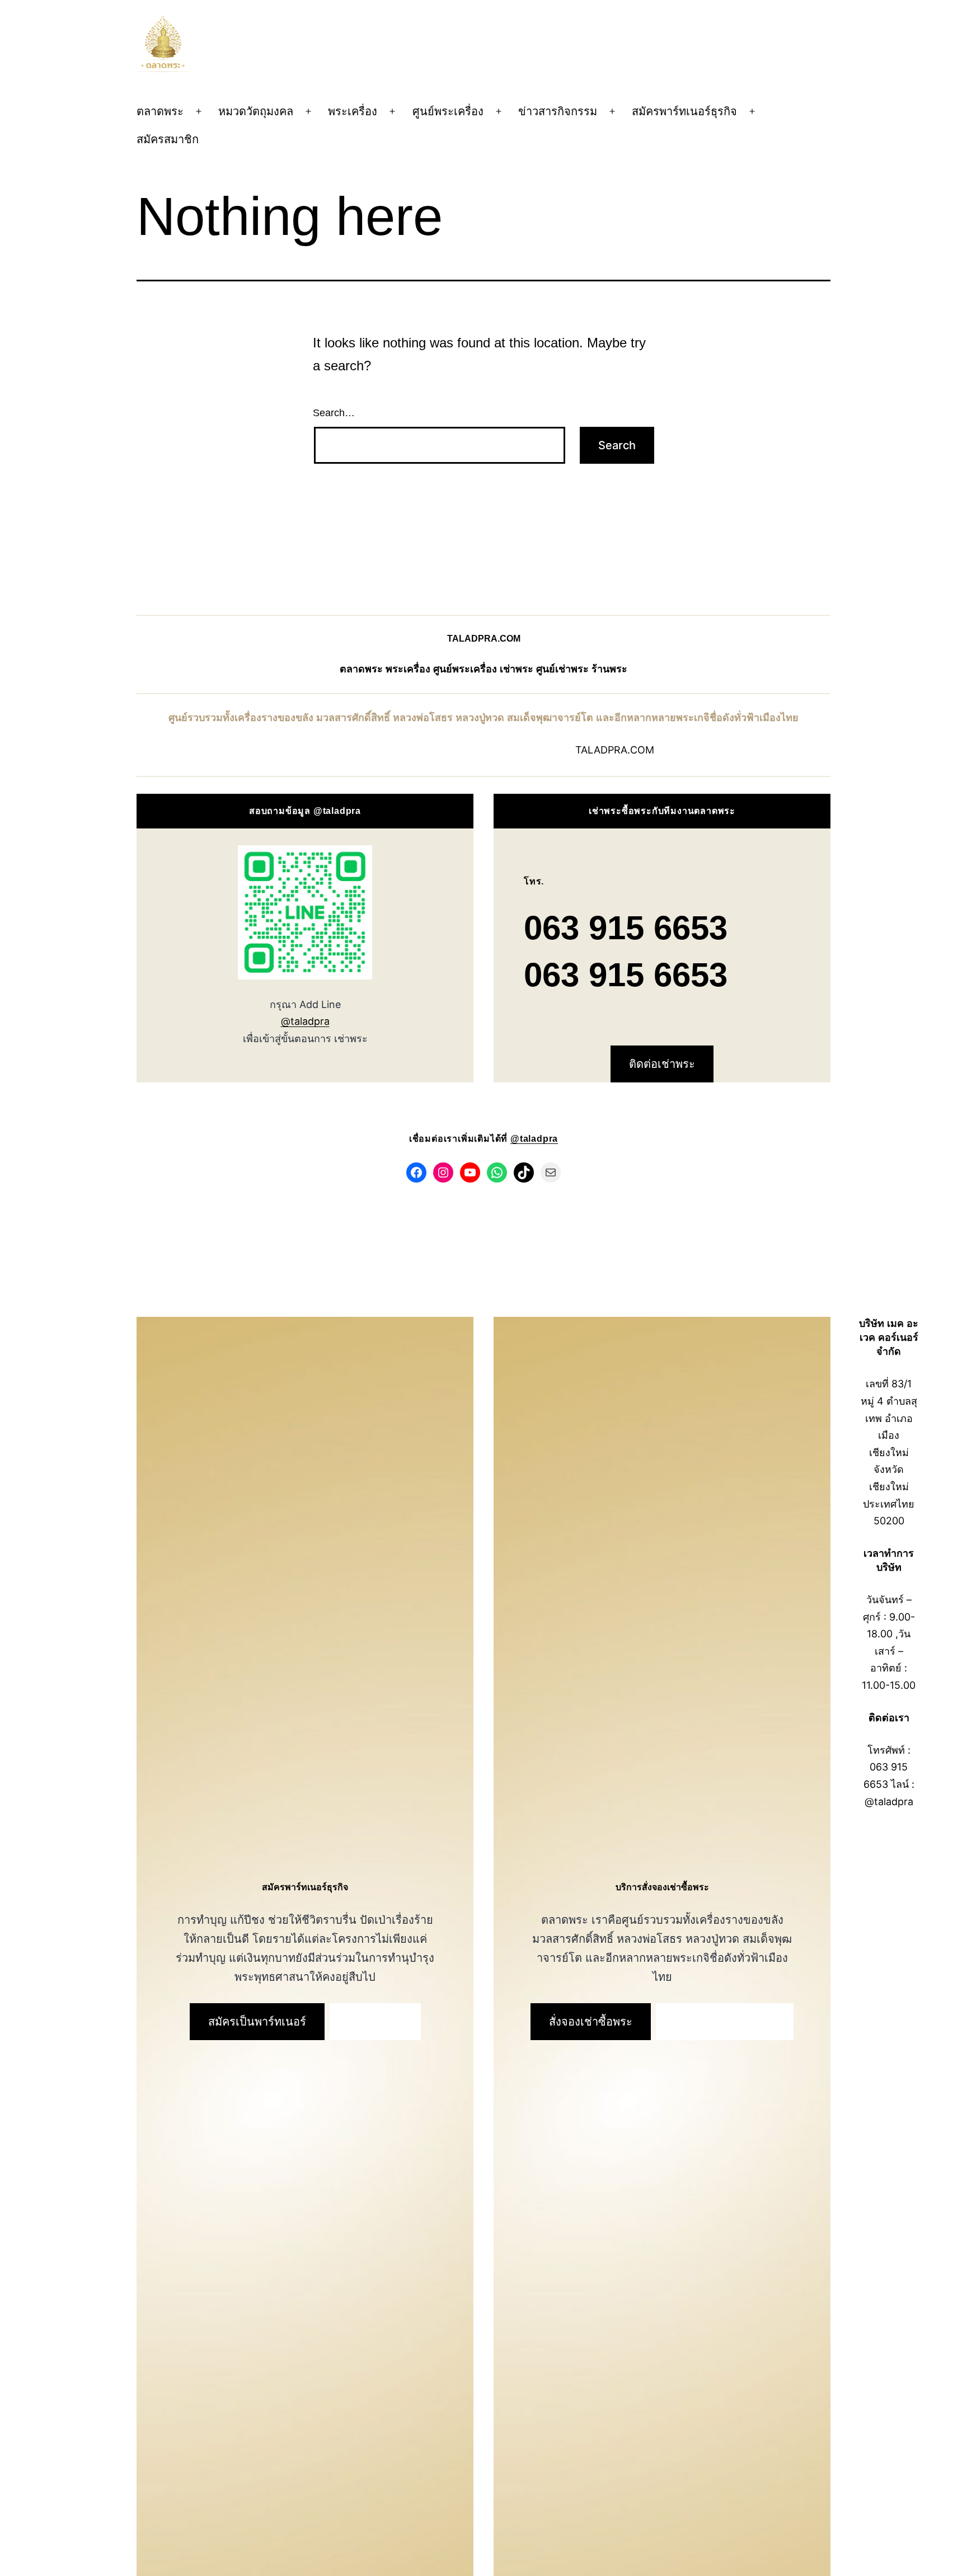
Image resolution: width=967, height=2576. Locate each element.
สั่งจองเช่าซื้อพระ (591, 2022)
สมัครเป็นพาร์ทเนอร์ (257, 2022)
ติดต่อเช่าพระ (662, 1064)
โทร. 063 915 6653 (725, 2022)
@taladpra (305, 1021)
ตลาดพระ (160, 111)
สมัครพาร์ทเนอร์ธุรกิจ (684, 111)
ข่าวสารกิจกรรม (558, 111)
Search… (334, 413)
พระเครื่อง (353, 111)
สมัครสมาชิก (168, 139)
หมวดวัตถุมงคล (256, 111)
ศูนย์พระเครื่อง (448, 111)
